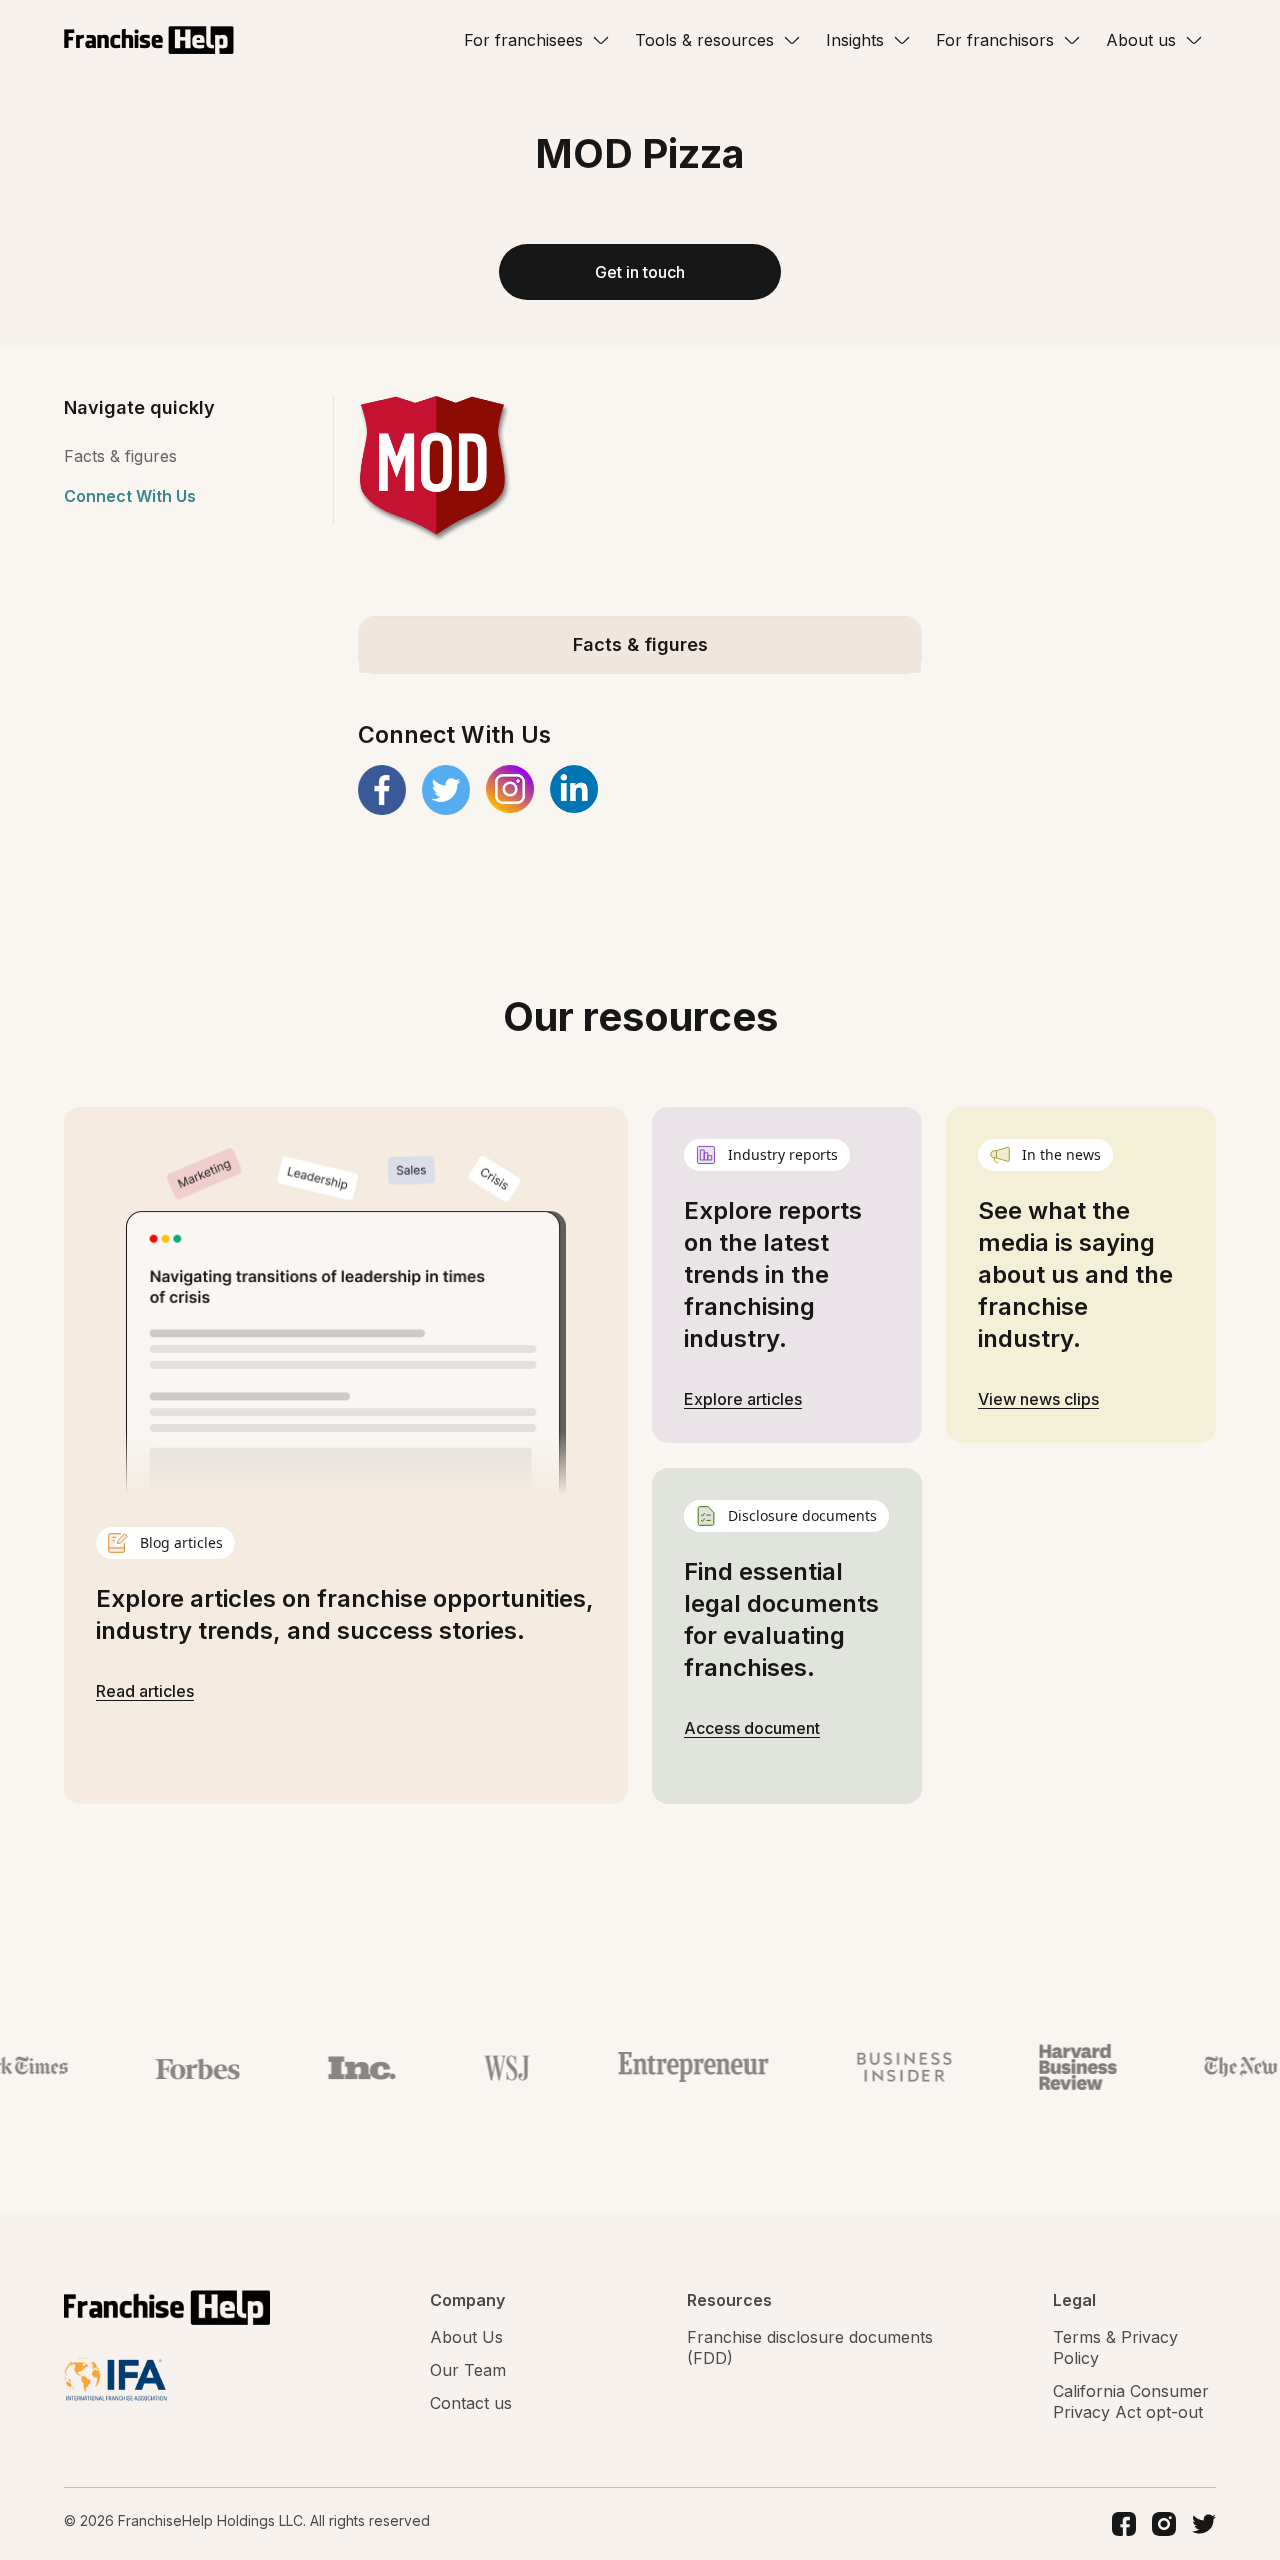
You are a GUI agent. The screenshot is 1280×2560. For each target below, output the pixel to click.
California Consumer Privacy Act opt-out (1131, 2401)
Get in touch (640, 272)
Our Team (468, 2370)
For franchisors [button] (995, 40)
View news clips (1038, 1399)
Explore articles (743, 1399)
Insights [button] (855, 40)
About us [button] (1141, 40)
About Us (466, 2337)
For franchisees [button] (523, 40)
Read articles (145, 1691)
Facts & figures (120, 456)
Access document (752, 1728)
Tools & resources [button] (704, 40)
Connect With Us (130, 496)
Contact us (471, 2403)
